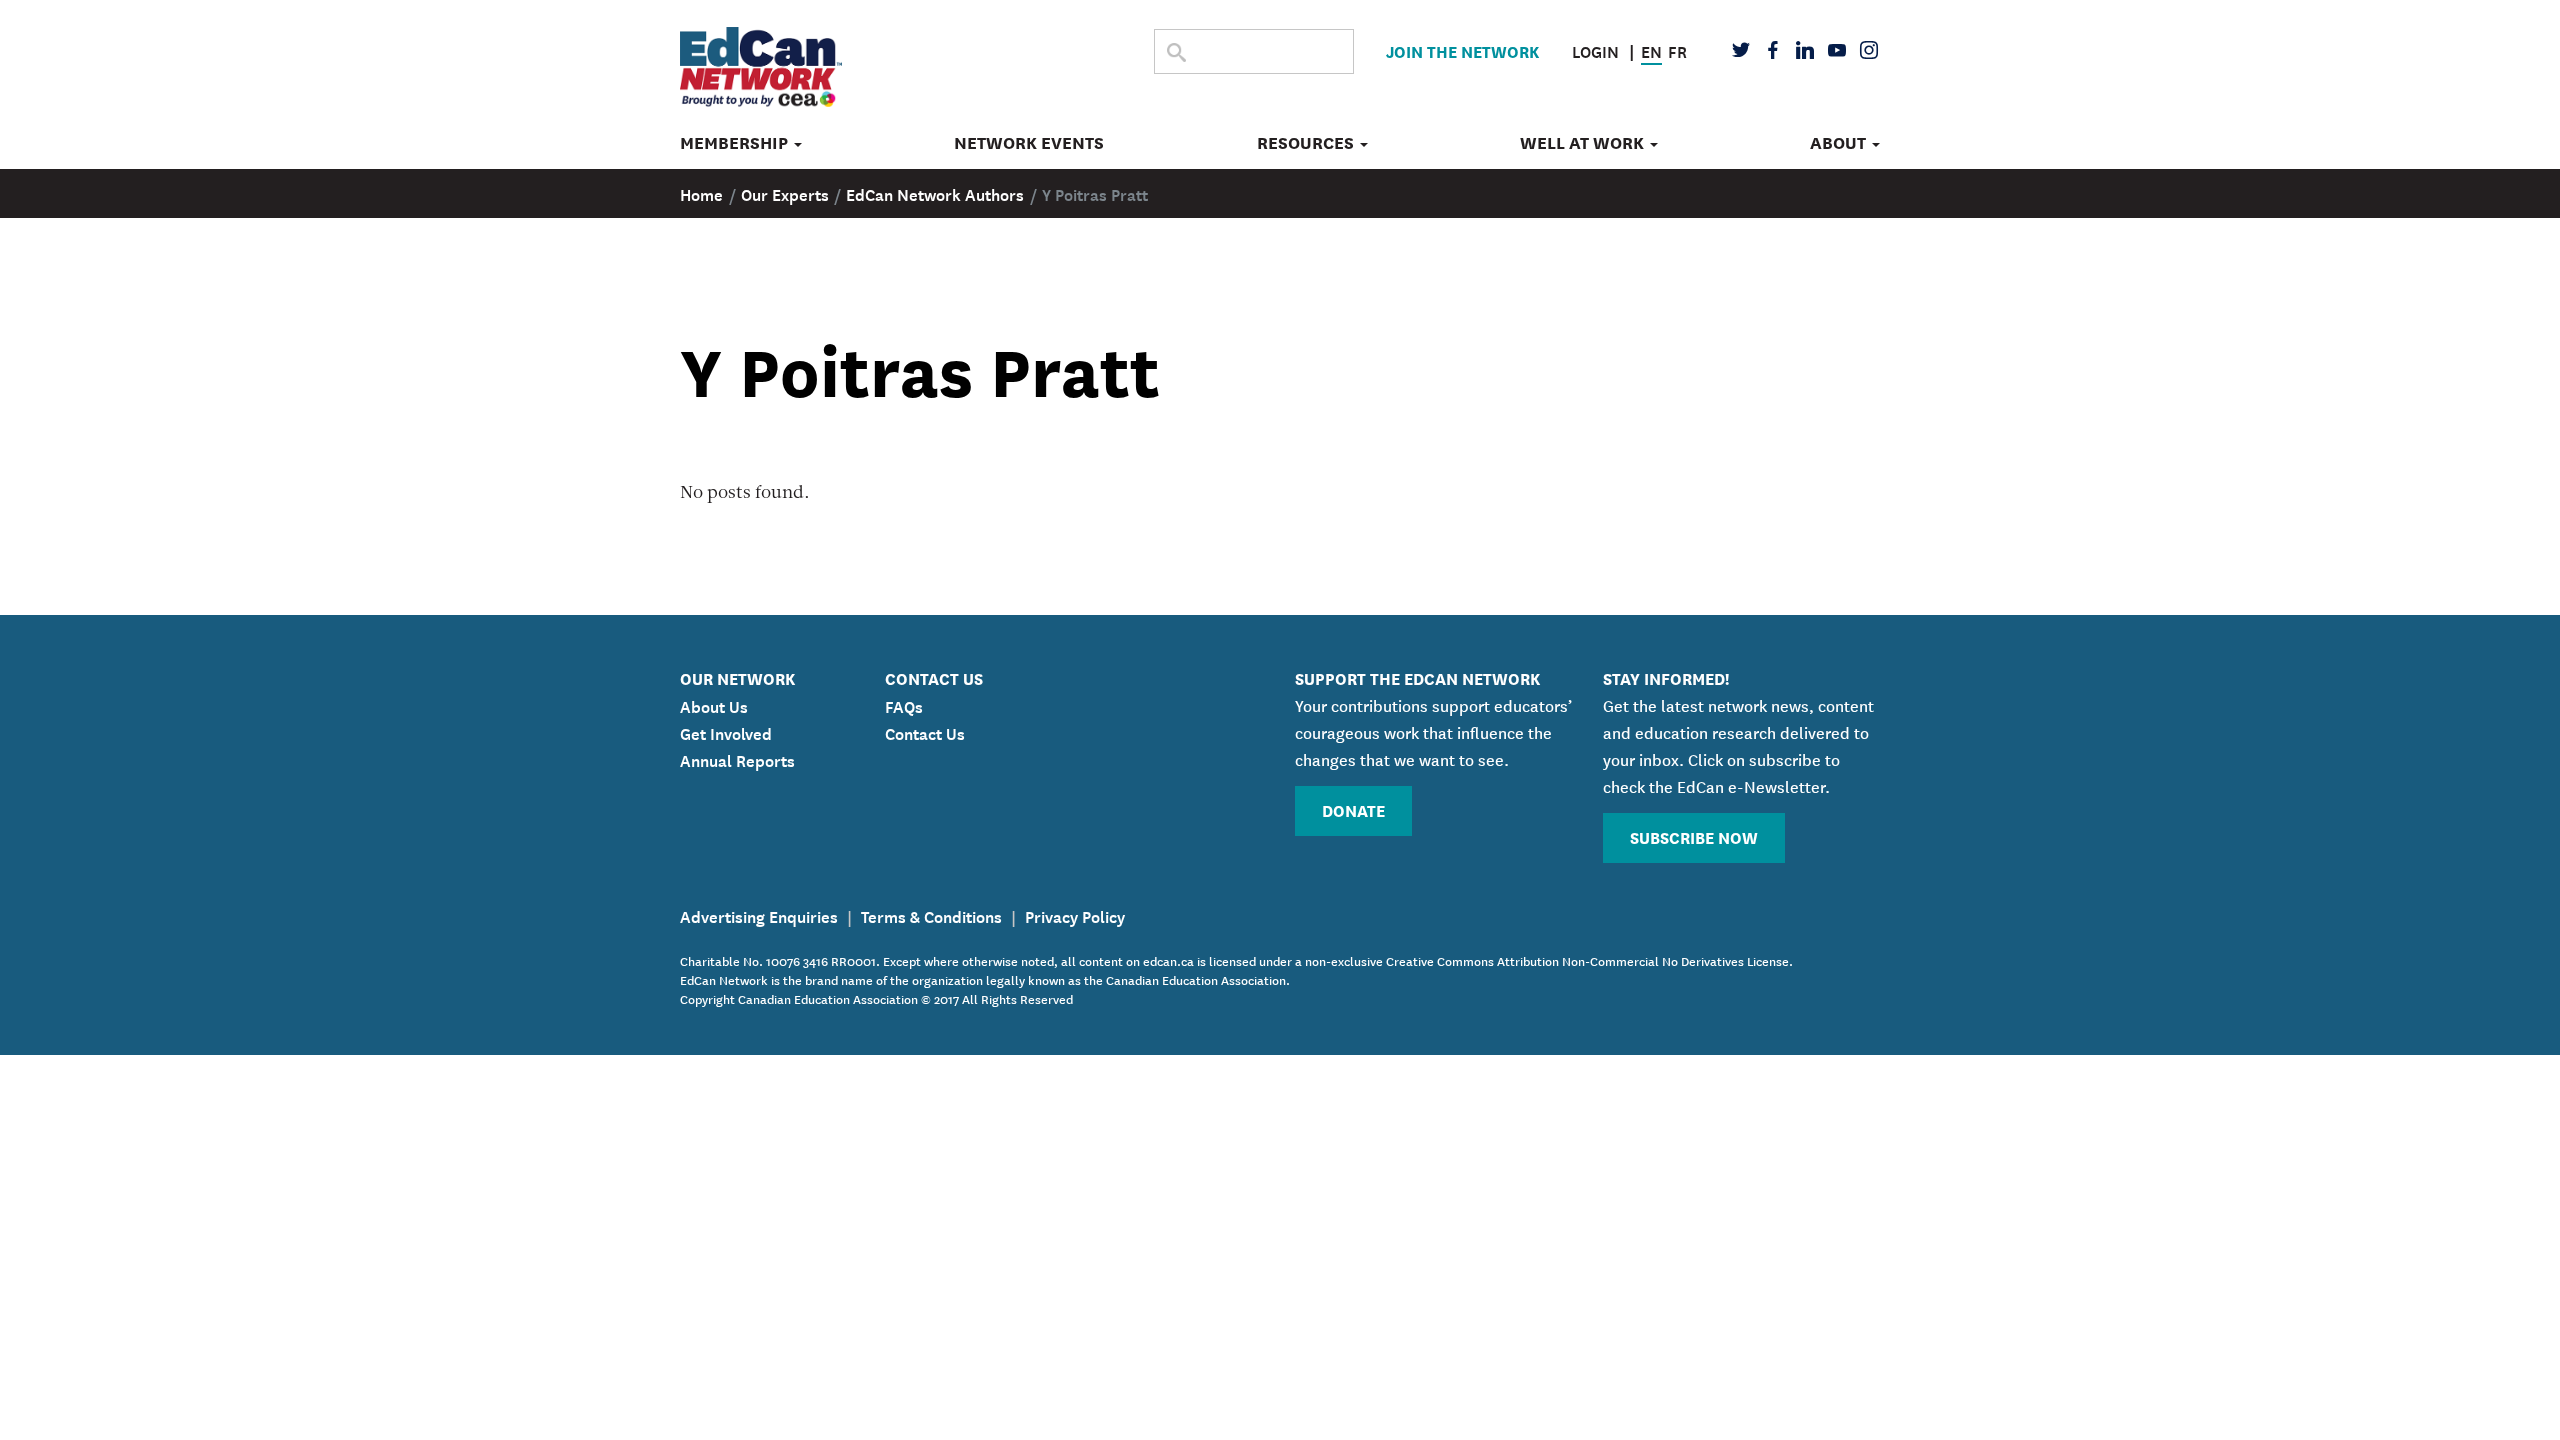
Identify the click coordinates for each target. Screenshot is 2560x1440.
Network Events (1029, 143)
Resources (1307, 143)
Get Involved (726, 732)
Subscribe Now (1694, 836)
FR (1677, 50)
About (1840, 143)
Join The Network (1462, 50)
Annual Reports (737, 759)
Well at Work (1584, 143)
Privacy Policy (1075, 915)
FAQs (904, 705)
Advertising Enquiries (759, 915)
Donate (1353, 809)
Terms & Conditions (931, 915)
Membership (736, 143)
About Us (714, 705)
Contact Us (925, 732)
